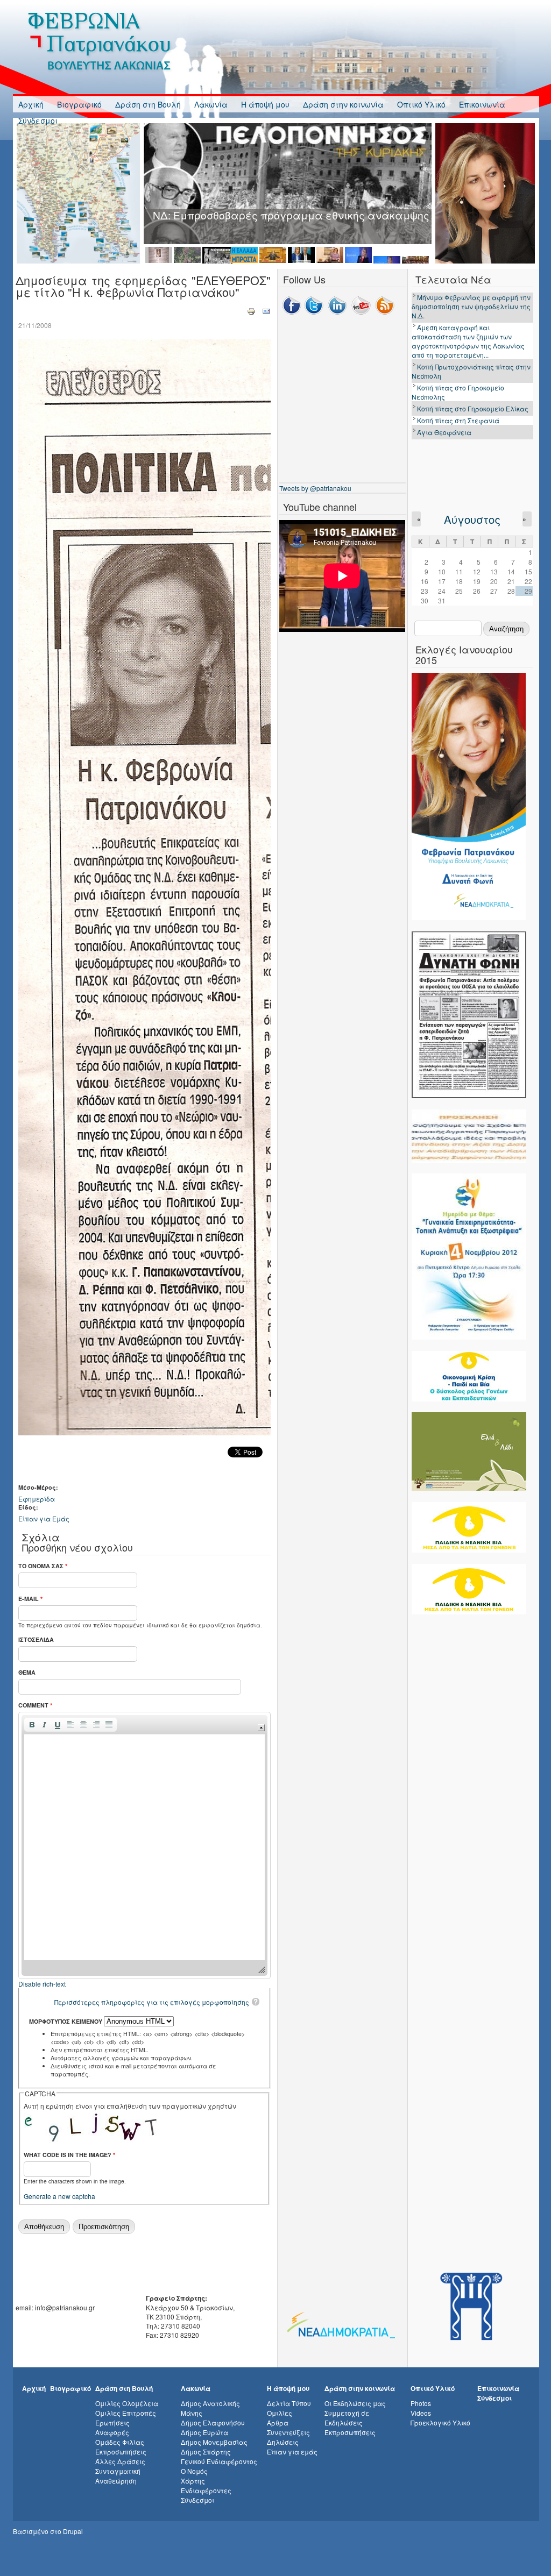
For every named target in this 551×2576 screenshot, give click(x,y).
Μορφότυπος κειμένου (66, 2021)
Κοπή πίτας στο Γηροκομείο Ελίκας (473, 408)
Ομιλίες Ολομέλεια (127, 2403)
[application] (144, 1845)
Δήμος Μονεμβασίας (214, 2442)
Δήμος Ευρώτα (204, 2432)
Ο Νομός (194, 2471)
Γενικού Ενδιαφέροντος (219, 2461)
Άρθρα (278, 2422)
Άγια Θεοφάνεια (444, 432)
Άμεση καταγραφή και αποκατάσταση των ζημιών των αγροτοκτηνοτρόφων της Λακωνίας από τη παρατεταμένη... (468, 341)
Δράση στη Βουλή (148, 104)
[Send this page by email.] (266, 310)
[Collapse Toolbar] (261, 1728)
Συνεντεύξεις (288, 2432)
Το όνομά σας (43, 1566)
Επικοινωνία (482, 104)
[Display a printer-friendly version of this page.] (251, 310)
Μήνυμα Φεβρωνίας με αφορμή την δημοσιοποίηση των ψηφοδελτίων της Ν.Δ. (471, 306)
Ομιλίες (280, 2413)
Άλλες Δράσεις (120, 2461)
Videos (421, 2413)
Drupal (73, 2531)
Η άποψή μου (265, 104)
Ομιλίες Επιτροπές (126, 2413)
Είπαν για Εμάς (44, 1518)
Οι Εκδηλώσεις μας (355, 2403)
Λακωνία (211, 104)
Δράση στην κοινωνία (343, 104)
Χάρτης (193, 2481)
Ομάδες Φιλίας (120, 2442)
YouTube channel (320, 507)
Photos (421, 2403)
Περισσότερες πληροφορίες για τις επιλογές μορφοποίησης (152, 2002)
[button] (32, 1725)
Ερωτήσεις (112, 2422)
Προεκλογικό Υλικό (440, 2422)
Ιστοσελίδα (36, 1639)
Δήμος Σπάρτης (206, 2452)
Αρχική (31, 104)
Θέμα (27, 1672)
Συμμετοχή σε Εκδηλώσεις (347, 2418)
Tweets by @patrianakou (315, 488)
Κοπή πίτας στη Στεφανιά (458, 420)
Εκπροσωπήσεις (121, 2452)
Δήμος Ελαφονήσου (213, 2422)
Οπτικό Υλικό (421, 104)
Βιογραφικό (79, 104)
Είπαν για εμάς (292, 2452)
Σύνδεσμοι (38, 120)
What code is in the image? (69, 2155)
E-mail (30, 1599)
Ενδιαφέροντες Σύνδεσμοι (206, 2495)
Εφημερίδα (37, 1499)
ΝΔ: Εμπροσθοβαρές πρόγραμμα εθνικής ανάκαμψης (291, 215)
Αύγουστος (472, 519)
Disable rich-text (42, 1984)
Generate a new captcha (59, 2196)
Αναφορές (112, 2432)
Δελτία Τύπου (289, 2403)
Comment (35, 1705)
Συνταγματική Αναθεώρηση (118, 2476)
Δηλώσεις (283, 2442)
